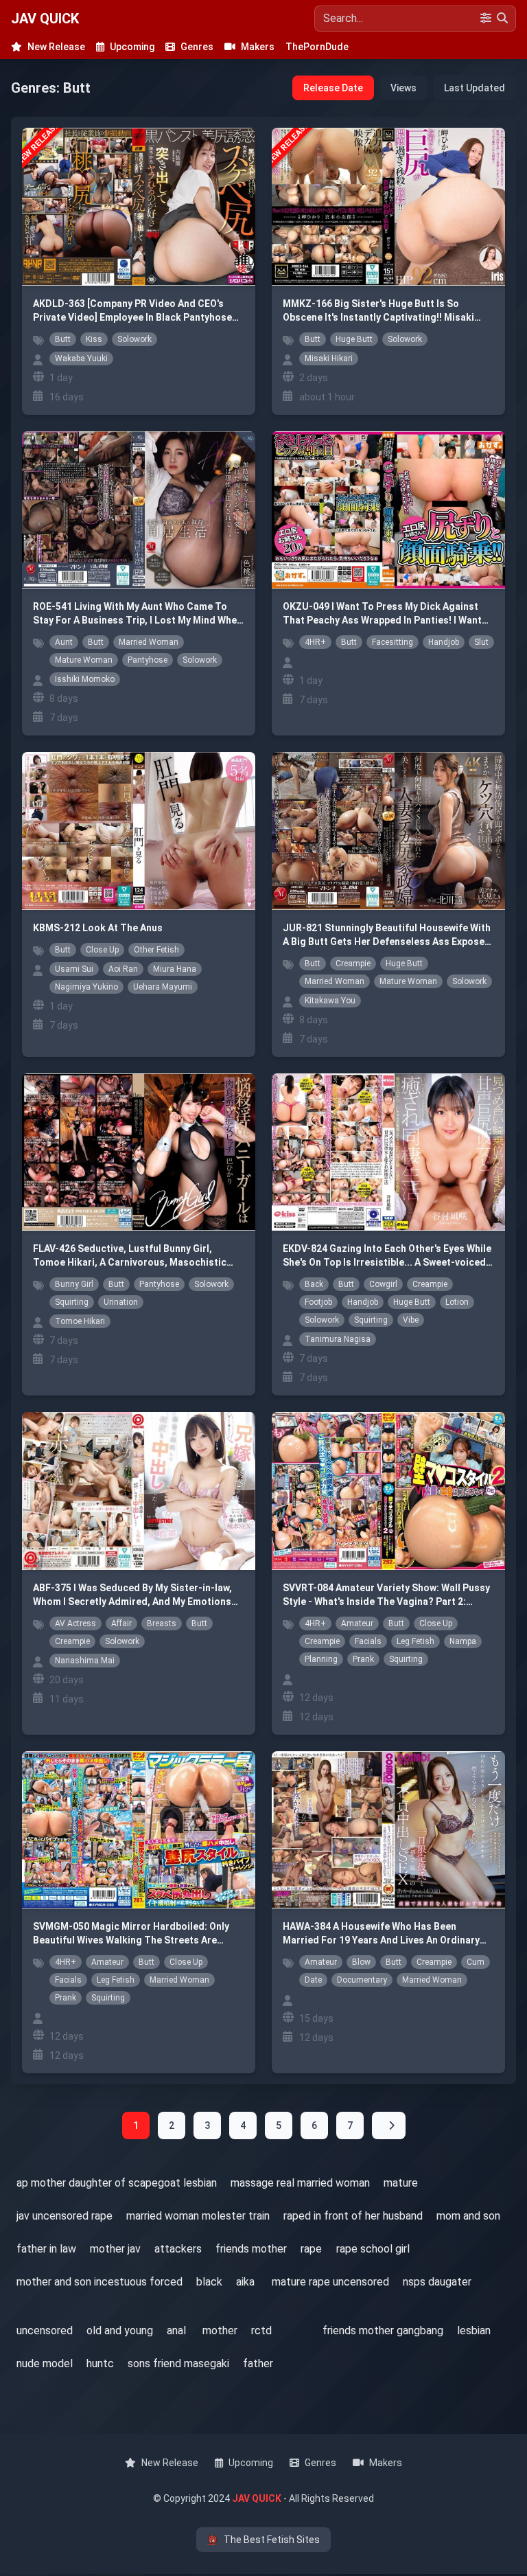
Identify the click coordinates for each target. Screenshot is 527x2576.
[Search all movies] (298, 2318)
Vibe (411, 1320)
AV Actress (75, 1623)
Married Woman (149, 642)
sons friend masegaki (178, 2363)
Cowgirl (383, 1284)
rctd (261, 2330)
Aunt (64, 642)
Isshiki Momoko (85, 679)
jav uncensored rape (65, 2216)
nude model (45, 2363)
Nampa (463, 1641)
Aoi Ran (123, 969)
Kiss (94, 339)
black (209, 2282)
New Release (56, 47)
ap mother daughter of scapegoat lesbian (117, 2183)
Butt (63, 339)
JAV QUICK (45, 19)
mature (401, 2183)
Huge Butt (354, 339)
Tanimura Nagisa (338, 1339)
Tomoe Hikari (80, 1321)
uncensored (45, 2330)
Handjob (444, 642)
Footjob (318, 1302)
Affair (121, 1623)
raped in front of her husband (353, 2216)
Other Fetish (156, 950)
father (258, 2363)
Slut (481, 642)
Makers (258, 47)
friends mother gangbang (383, 2330)
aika (245, 2282)
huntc (100, 2363)
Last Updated (475, 88)
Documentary (362, 1980)
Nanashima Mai (85, 1661)
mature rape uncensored (330, 2282)
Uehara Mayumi (163, 987)
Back (314, 1284)
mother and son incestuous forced (99, 2282)
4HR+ (315, 642)
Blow (361, 1962)
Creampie (353, 964)
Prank (363, 1659)
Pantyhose (148, 660)
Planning (321, 1659)
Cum (476, 1962)
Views (403, 88)
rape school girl (373, 2249)
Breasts (162, 1623)
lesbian (474, 2330)
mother (220, 2330)
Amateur (357, 1623)
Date (313, 1980)
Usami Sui (74, 969)
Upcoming (132, 47)
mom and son (468, 2216)
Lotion (457, 1302)
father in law (46, 2249)
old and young (120, 2330)
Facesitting (393, 642)
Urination (121, 1302)
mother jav (115, 2249)
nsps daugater (437, 2282)
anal (176, 2330)
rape (311, 2249)
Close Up (102, 950)
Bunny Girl (74, 1284)
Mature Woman (84, 660)
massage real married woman (300, 2183)
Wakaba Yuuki (81, 358)
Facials (368, 1641)
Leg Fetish (415, 1641)
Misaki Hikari (329, 358)
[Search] (502, 19)
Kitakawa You (330, 1001)
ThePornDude (317, 47)
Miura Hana (175, 969)
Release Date (333, 88)
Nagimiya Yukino (86, 987)
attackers (178, 2249)
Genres (197, 47)
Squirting (72, 1302)
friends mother (251, 2249)
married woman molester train (198, 2216)
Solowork (134, 339)
